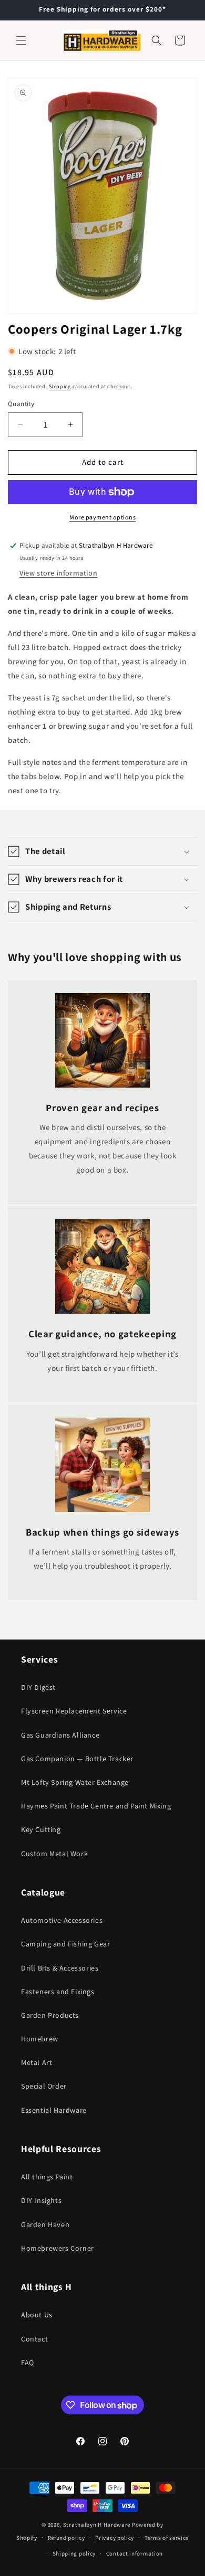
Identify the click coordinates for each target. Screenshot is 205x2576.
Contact (34, 2339)
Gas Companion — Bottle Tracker (77, 1759)
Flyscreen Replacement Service (74, 1711)
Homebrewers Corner (58, 2248)
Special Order (44, 2086)
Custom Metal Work (54, 1854)
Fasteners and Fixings (58, 1992)
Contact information (135, 2553)
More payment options (102, 517)
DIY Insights (41, 2200)
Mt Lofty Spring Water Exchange (75, 1782)
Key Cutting (41, 1829)
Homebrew (40, 2039)
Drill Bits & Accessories (60, 1968)
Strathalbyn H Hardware (97, 2525)
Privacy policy (115, 2538)
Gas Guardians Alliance (60, 1735)
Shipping (60, 386)
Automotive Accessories (62, 1920)
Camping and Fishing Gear (65, 1944)
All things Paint (47, 2177)
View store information (58, 573)
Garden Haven (45, 2224)
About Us (37, 2315)
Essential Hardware (54, 2110)
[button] (21, 40)
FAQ (28, 2362)
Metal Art (37, 2062)
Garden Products (50, 2015)
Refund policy (66, 2538)
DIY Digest (38, 1687)
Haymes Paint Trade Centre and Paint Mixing (96, 1806)
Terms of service (167, 2538)
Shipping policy (74, 2553)
